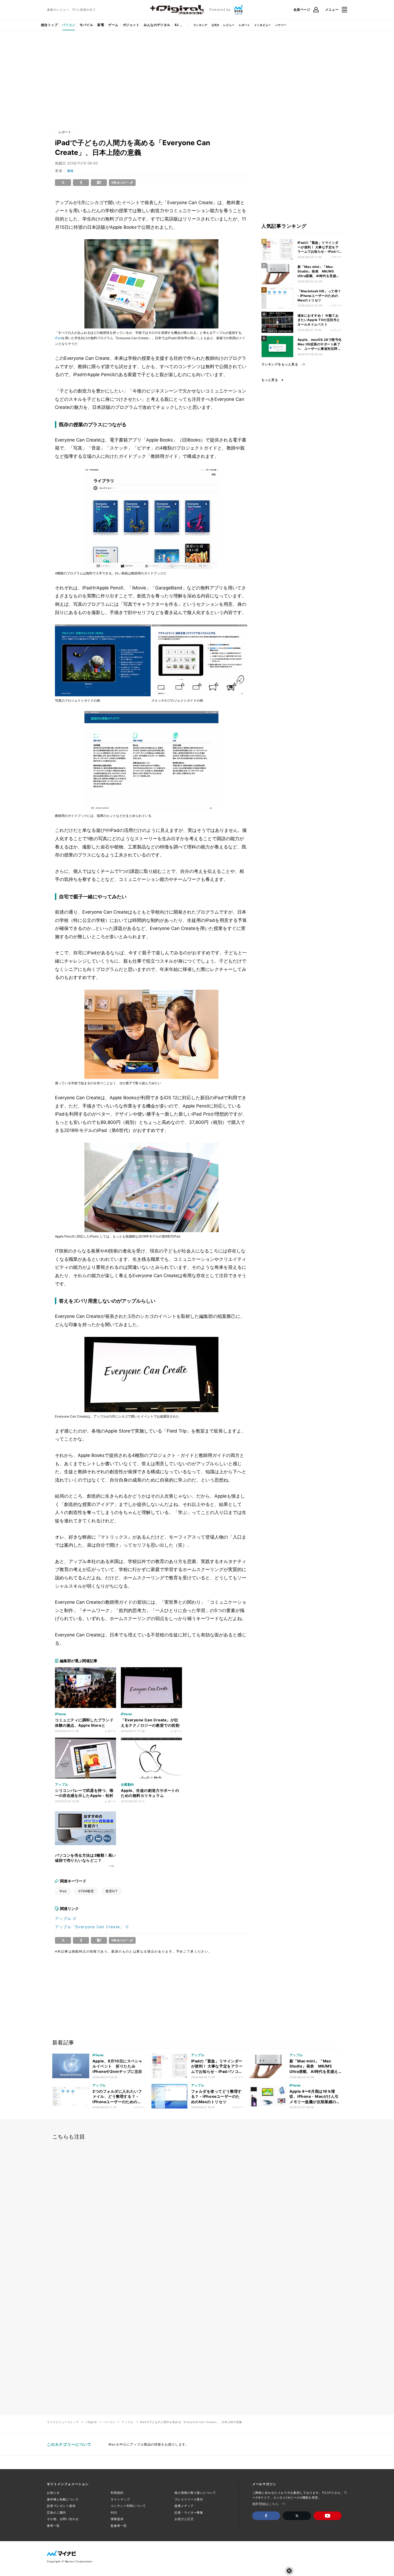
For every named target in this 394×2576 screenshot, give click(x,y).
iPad (58, 338)
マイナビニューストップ (63, 2422)
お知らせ (53, 2493)
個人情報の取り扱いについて (195, 2493)
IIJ (177, 25)
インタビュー (262, 25)
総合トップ (49, 25)
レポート (244, 25)
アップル (63, 1918)
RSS (114, 2513)
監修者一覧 (119, 2526)
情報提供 (117, 2519)
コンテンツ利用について (128, 2506)
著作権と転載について (63, 2499)
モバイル (86, 25)
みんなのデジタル (157, 25)
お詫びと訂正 (184, 2519)
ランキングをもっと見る (280, 364)
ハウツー (281, 25)
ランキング (200, 25)
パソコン (69, 25)
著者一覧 (53, 2526)
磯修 (70, 171)
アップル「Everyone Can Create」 (90, 1927)
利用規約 (117, 2493)
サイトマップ (120, 2499)
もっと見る (270, 380)
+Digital (91, 2422)
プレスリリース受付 (189, 2499)
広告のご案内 (56, 2513)
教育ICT (111, 1891)
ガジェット (131, 25)
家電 (101, 25)
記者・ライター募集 (189, 2513)
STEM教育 (86, 1891)
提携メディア (184, 2506)
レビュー (229, 25)
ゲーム (113, 25)
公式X (215, 25)
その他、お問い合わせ (63, 2519)
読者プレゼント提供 (61, 2506)
